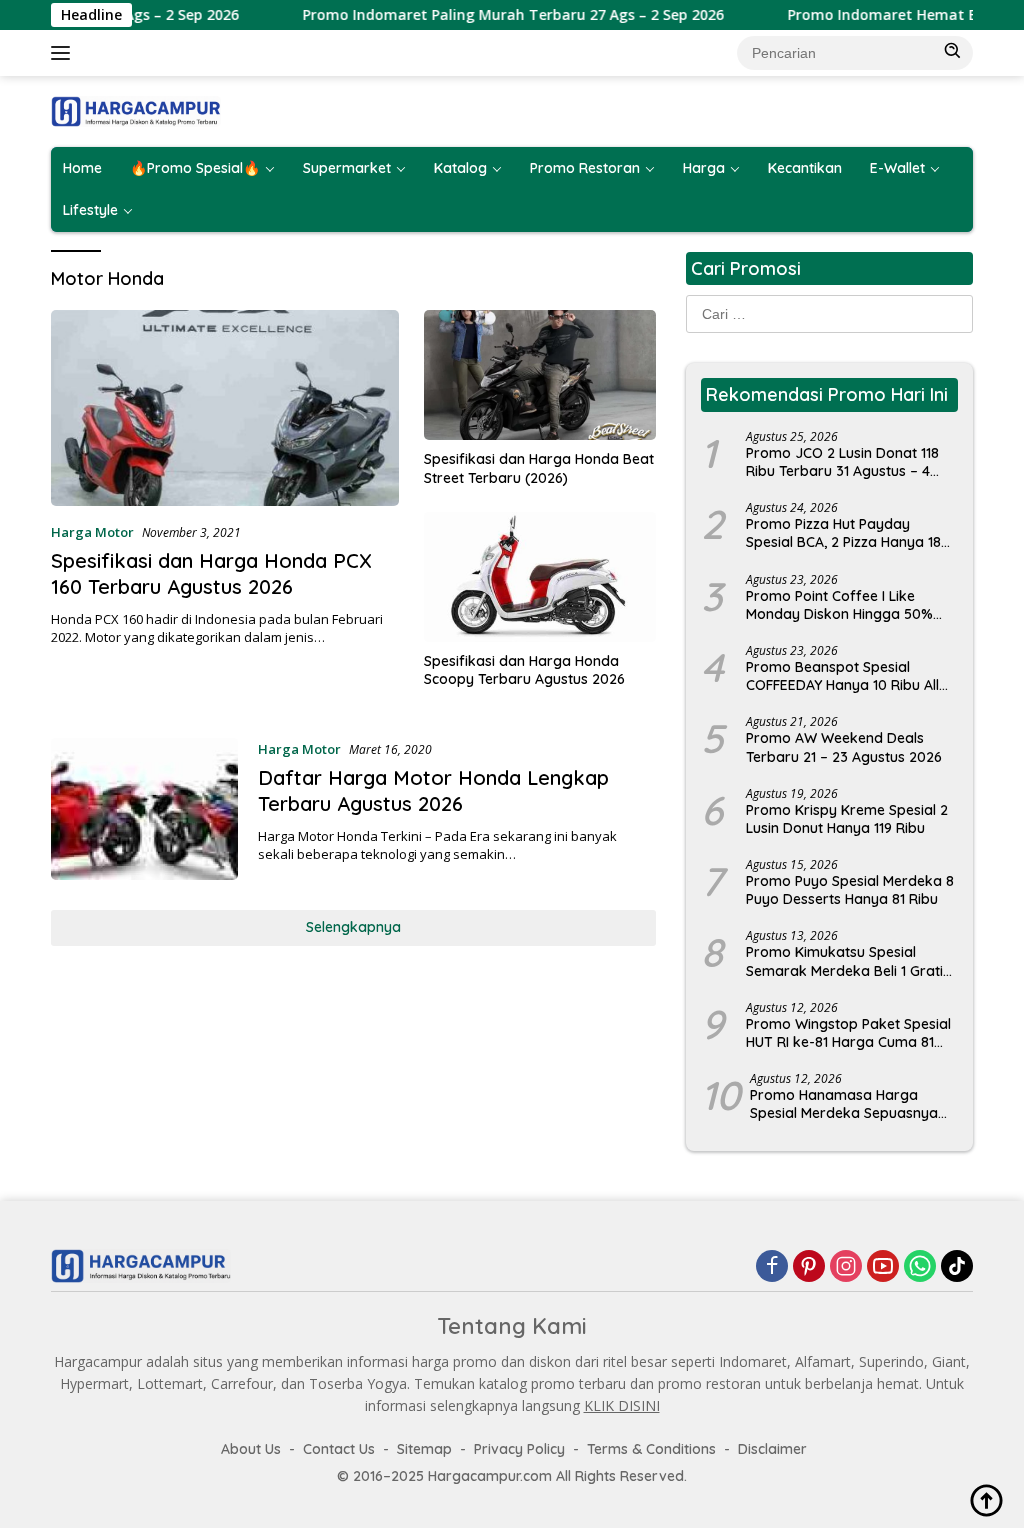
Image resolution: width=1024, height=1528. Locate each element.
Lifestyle (90, 210)
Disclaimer (772, 1449)
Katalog (460, 168)
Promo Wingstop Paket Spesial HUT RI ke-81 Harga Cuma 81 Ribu (848, 1033)
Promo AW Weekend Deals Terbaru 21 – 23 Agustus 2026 (844, 747)
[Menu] (64, 53)
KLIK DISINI (622, 1405)
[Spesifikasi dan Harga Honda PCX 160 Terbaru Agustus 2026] (225, 408)
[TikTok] (957, 1266)
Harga (704, 168)
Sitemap (424, 1449)
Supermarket (347, 168)
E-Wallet (897, 168)
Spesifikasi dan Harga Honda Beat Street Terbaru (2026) (539, 468)
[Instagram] (846, 1266)
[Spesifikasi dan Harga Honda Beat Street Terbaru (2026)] (540, 375)
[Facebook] (772, 1266)
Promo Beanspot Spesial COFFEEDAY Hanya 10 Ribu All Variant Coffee (842, 676)
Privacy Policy (519, 1449)
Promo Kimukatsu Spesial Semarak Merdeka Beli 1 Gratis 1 (848, 961)
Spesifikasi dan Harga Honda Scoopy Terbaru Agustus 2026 (524, 670)
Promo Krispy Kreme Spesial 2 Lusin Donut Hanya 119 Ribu (847, 819)
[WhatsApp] (920, 1266)
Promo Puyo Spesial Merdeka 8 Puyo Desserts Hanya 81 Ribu (850, 890)
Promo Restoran (585, 168)
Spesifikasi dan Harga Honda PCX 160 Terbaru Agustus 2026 (211, 573)
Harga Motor (92, 532)
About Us (251, 1449)
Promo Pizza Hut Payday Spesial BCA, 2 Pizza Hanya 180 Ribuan (848, 533)
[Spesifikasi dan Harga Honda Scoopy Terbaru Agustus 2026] (540, 577)
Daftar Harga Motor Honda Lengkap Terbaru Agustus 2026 (433, 790)
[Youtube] (883, 1266)
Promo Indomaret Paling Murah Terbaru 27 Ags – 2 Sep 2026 (484, 15)
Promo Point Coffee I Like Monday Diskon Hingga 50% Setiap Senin (839, 605)
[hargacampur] (136, 109)
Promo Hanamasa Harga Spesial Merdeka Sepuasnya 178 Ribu (844, 1104)
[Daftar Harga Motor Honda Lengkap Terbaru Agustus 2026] (144, 809)
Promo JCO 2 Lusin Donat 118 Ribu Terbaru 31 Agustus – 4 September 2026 (842, 462)
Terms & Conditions (651, 1449)
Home (82, 168)
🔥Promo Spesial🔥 (195, 168)
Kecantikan (805, 168)
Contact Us (339, 1449)
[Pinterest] (809, 1266)
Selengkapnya (353, 927)
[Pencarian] (953, 51)
